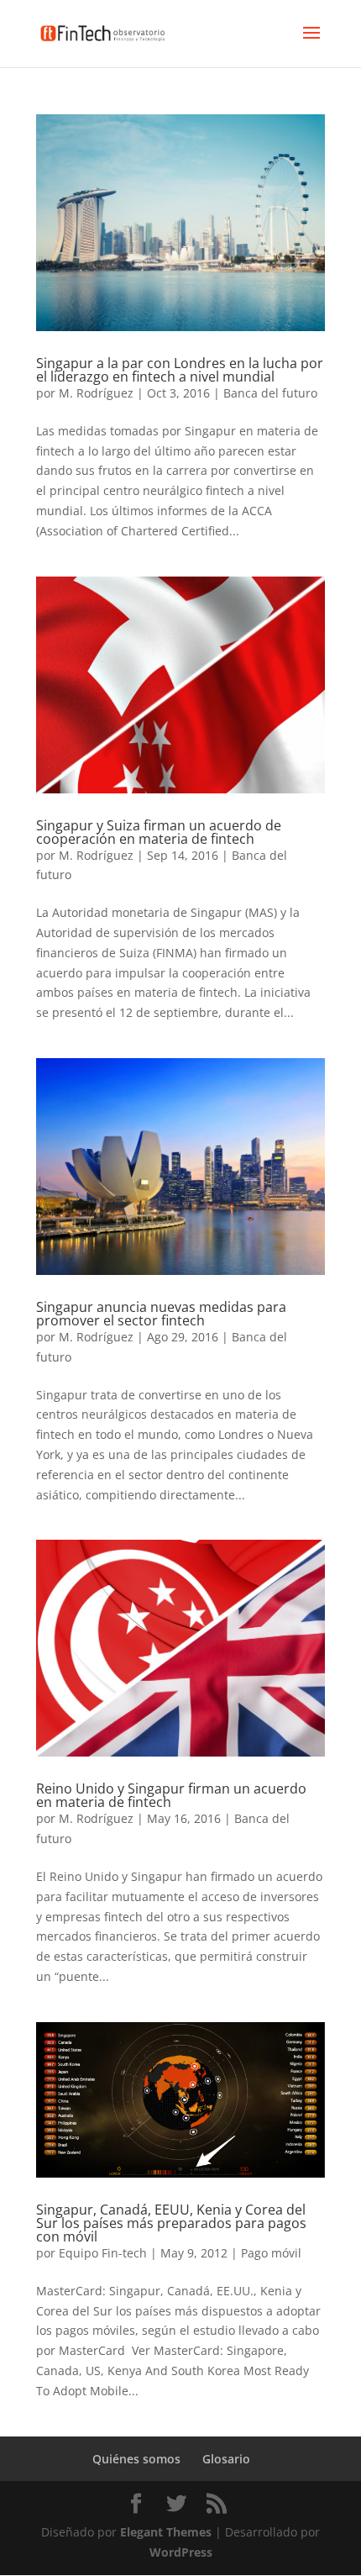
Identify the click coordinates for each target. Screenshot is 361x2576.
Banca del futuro (270, 393)
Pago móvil (271, 2253)
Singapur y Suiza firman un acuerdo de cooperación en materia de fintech (159, 832)
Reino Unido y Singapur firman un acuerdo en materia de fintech (171, 1795)
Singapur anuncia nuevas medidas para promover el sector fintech (161, 1314)
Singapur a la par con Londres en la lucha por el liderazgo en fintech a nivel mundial (180, 370)
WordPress (181, 2552)
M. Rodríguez (96, 393)
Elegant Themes (166, 2532)
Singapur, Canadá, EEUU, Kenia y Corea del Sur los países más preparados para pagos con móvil (171, 2223)
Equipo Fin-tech (103, 2253)
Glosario (226, 2459)
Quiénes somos (136, 2459)
